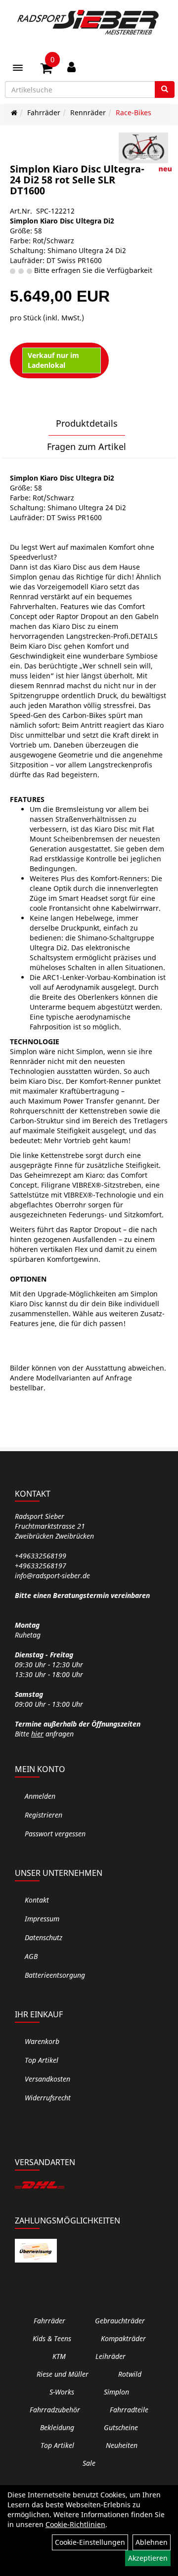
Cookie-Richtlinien (75, 2524)
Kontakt (37, 1900)
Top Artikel (42, 2060)
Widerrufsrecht (48, 2098)
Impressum (42, 1919)
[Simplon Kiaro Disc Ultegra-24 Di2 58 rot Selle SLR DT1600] (143, 148)
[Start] (14, 112)
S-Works (62, 2392)
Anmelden (40, 1796)
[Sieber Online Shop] (89, 22)
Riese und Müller (63, 2374)
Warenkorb (42, 2041)
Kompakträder (123, 2338)
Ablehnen (152, 2542)
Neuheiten (122, 2445)
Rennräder (88, 112)
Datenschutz (44, 1937)
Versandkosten (47, 2079)
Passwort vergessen (55, 1834)
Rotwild (130, 2374)
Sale (89, 2463)
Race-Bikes (133, 112)
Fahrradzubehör (55, 2410)
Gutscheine (121, 2427)
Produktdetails (87, 423)
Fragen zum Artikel (87, 446)
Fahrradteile (129, 2410)
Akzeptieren (148, 2558)
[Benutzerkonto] (71, 67)
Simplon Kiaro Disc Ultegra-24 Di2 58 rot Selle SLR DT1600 (77, 180)
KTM (59, 2356)
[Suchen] (165, 89)
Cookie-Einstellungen (90, 2542)
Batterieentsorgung (55, 1975)
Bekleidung (57, 2427)
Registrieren (44, 1815)
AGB (31, 1956)
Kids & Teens (52, 2338)
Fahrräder (44, 112)
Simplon (116, 2392)
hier (37, 1734)
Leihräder (111, 2356)
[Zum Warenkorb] (46, 70)
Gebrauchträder (120, 2321)
